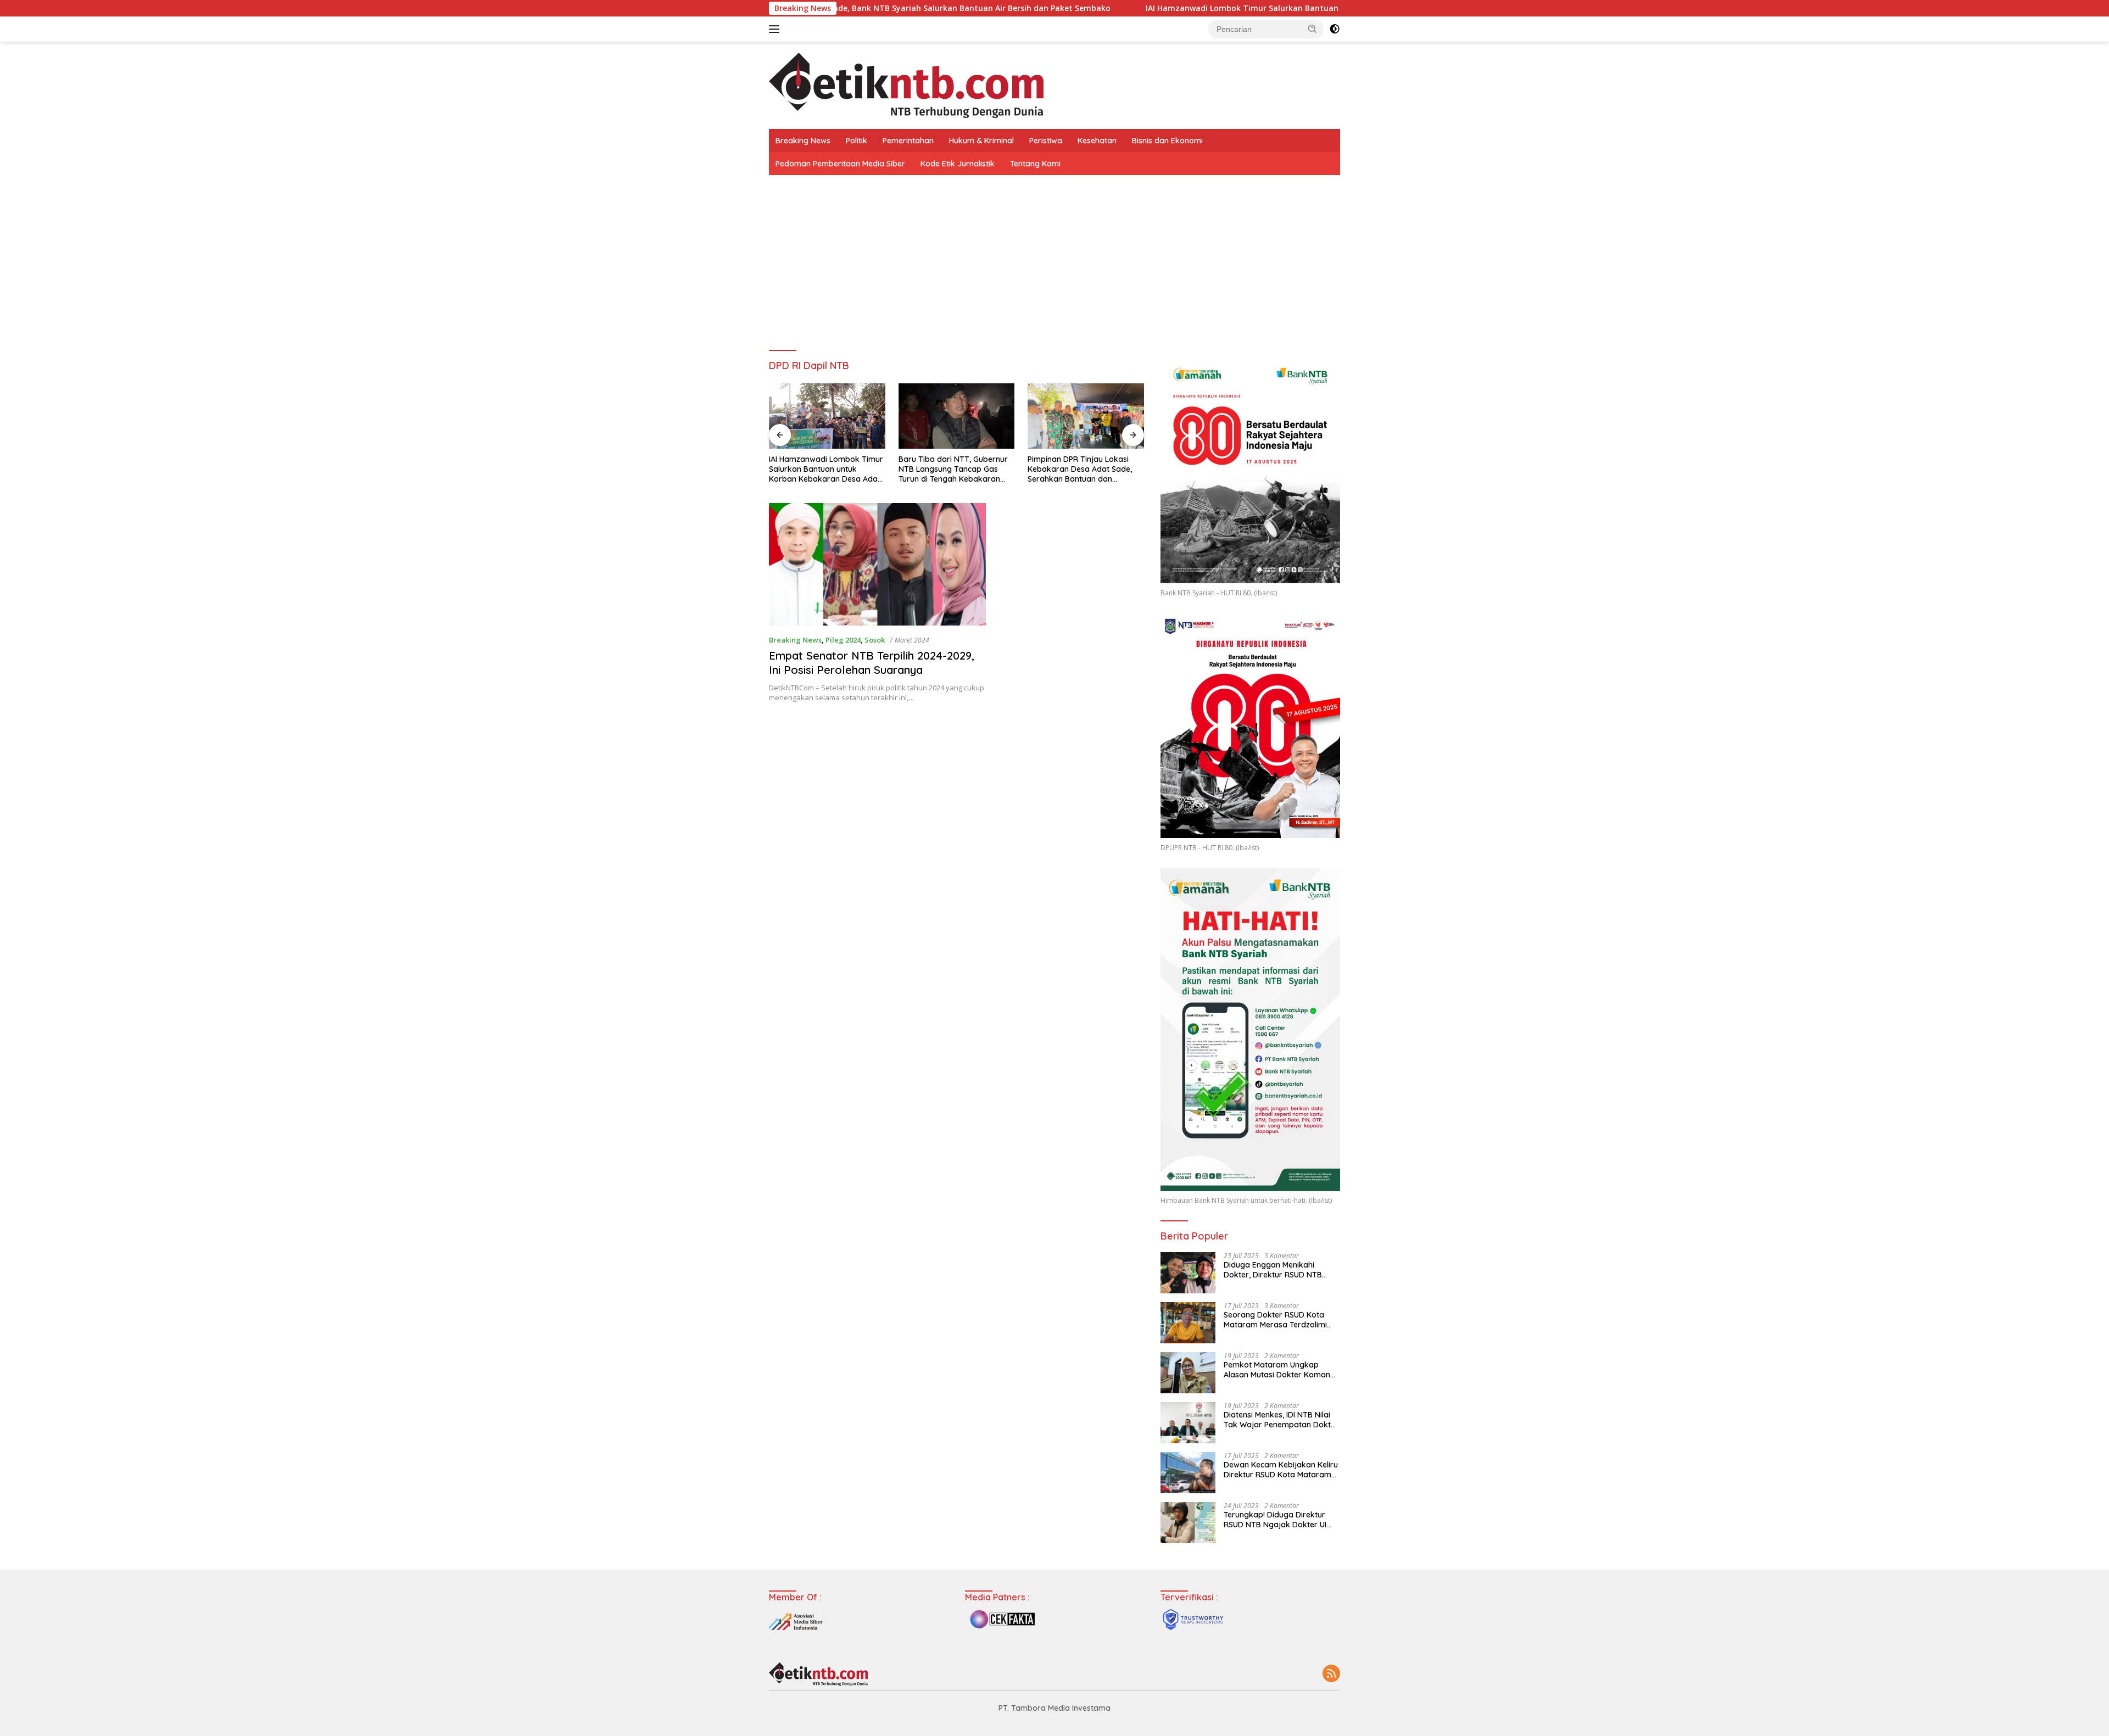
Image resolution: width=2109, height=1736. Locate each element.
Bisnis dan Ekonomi (1167, 141)
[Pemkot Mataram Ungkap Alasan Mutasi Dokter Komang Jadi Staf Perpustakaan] (1188, 1373)
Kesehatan (1097, 141)
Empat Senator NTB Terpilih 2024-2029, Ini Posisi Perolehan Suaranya (872, 663)
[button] (1313, 29)
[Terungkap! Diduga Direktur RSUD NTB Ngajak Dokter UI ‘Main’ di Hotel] (1188, 1523)
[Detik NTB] (906, 84)
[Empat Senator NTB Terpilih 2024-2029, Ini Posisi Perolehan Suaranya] (877, 564)
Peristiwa (1046, 141)
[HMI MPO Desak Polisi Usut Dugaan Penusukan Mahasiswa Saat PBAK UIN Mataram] (1086, 416)
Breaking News (803, 141)
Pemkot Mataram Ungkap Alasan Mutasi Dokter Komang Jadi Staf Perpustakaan (1279, 1370)
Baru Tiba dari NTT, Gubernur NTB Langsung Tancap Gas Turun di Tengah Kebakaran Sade (824, 469)
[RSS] (1331, 1674)
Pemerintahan (908, 141)
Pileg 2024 (843, 640)
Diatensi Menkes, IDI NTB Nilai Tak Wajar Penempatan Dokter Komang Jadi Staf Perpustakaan (1281, 1420)
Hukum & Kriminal (981, 141)
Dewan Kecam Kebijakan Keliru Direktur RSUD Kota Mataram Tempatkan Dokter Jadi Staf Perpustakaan (1281, 1470)
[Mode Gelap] (1335, 29)
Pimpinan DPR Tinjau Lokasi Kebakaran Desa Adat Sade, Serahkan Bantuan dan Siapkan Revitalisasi (951, 469)
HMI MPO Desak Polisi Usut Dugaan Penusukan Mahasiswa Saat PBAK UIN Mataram (1084, 469)
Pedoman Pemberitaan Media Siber (840, 164)
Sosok (875, 640)
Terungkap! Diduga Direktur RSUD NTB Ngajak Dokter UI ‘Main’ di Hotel (1275, 1520)
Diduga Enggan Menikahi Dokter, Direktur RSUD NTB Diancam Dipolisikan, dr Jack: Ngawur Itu (1277, 1270)
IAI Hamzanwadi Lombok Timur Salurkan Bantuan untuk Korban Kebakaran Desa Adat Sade (1131, 8)
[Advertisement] (1054, 258)
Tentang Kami (1035, 164)
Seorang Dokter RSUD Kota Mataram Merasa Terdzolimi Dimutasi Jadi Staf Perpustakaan (1275, 1320)
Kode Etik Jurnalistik (958, 164)
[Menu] (776, 29)
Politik (857, 141)
